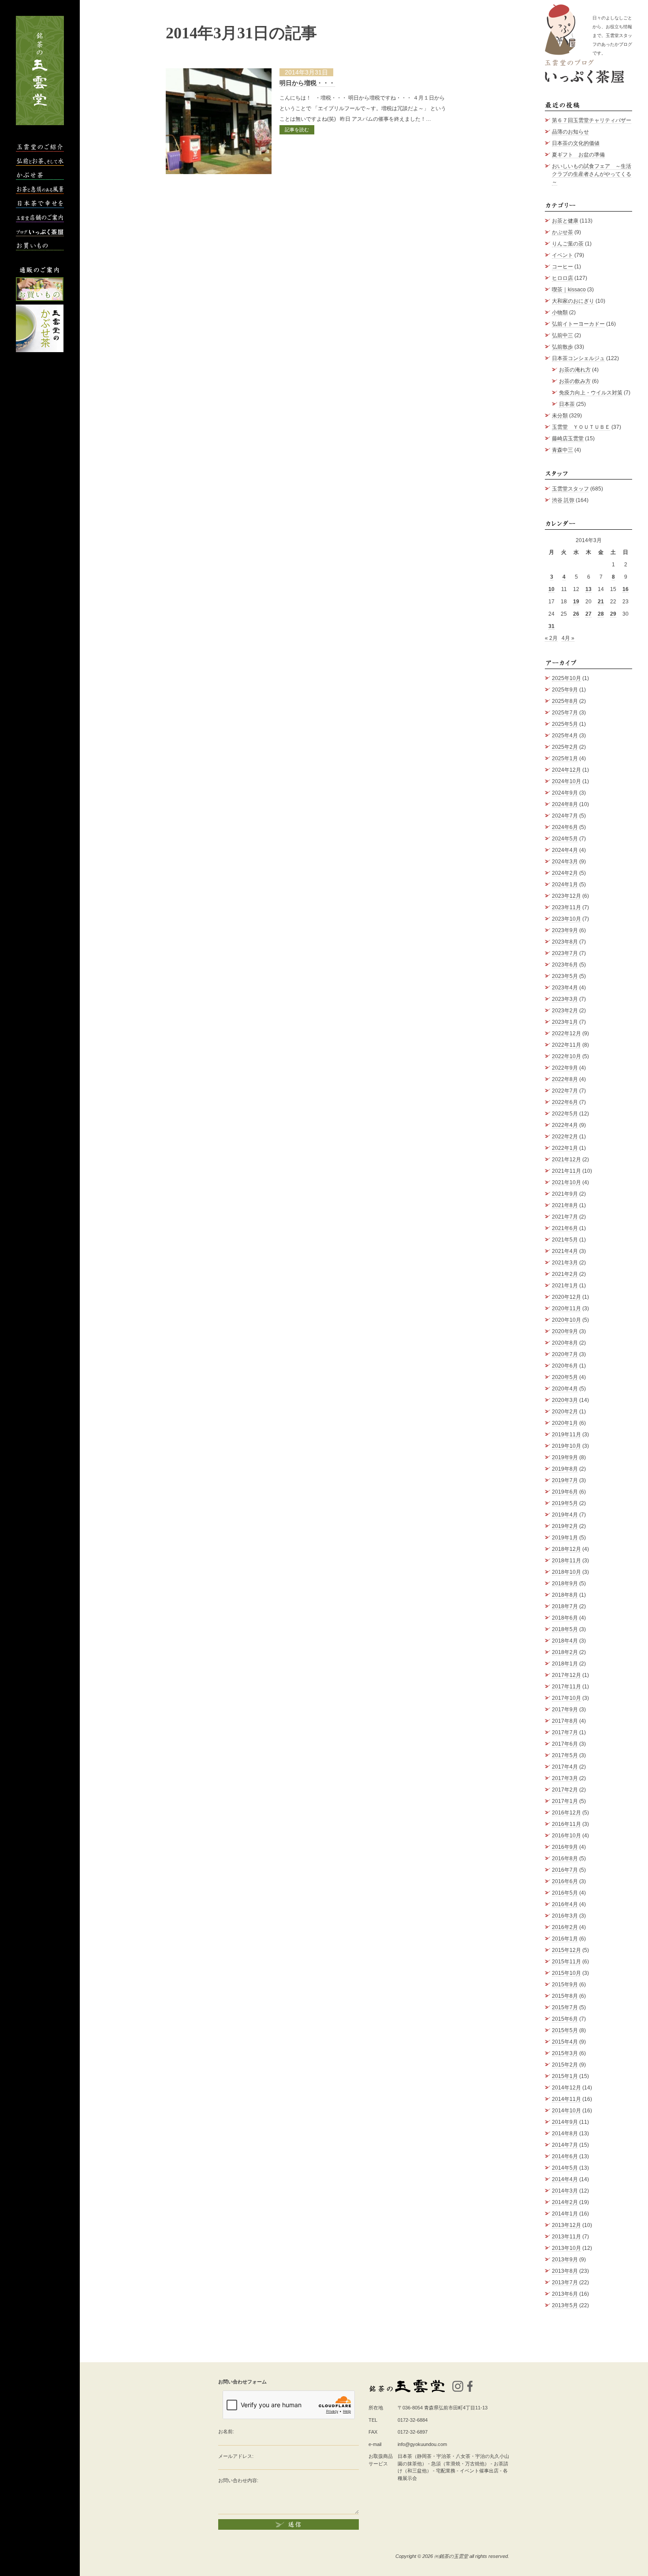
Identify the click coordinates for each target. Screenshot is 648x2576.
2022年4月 (565, 1125)
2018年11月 (566, 1561)
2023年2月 (565, 1011)
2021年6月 (565, 1228)
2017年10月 (566, 1698)
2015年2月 (565, 2065)
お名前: (226, 2431)
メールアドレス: (236, 2456)
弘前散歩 (562, 347)
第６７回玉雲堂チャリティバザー (592, 120)
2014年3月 (565, 2191)
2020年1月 (565, 1423)
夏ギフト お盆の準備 (578, 155)
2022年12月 (566, 1033)
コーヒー (562, 267)
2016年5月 (565, 1893)
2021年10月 (566, 1182)
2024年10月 (566, 781)
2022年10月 (566, 1056)
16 (626, 589)
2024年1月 (565, 885)
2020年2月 (565, 1412)
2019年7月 (565, 1480)
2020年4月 (565, 1389)
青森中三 (562, 450)
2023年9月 (565, 930)
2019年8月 (565, 1469)
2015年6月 (565, 2019)
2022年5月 (565, 1114)
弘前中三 (562, 335)
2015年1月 (565, 2076)
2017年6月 (565, 1744)
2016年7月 (565, 1870)
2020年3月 (565, 1400)
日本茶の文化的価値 (576, 143)
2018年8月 (565, 1595)
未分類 (560, 416)
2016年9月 (565, 1847)
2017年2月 (565, 1790)
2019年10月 (566, 1446)
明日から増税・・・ (307, 83)
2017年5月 (565, 1755)
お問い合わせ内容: (238, 2480)
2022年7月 (565, 1091)
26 (576, 614)
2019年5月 (565, 1503)
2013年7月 (565, 2282)
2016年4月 (565, 1904)
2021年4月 (565, 1251)
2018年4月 (565, 1641)
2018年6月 (565, 1618)
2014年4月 (565, 2179)
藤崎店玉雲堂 (568, 439)
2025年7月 (565, 713)
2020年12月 (566, 1297)
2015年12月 (566, 1950)
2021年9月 (565, 1194)
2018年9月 (565, 1584)
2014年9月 (565, 2122)
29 (613, 614)
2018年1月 (565, 1664)
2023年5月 (565, 976)
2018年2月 (565, 1652)
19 (576, 602)
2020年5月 (565, 1377)
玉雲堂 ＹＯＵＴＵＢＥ (581, 427)
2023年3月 (565, 999)
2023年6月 (565, 965)
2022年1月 (565, 1148)
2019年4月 (565, 1515)
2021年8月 (565, 1205)
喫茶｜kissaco (569, 290)
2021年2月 (565, 1274)
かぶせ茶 (562, 232)
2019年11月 (566, 1435)
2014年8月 (565, 2134)
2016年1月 (565, 1939)
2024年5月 (565, 839)
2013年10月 (566, 2248)
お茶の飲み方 (575, 381)
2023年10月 (566, 919)
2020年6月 (565, 1366)
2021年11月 (566, 1171)
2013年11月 (566, 2237)
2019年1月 (565, 1538)
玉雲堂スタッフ (570, 489)
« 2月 (551, 638)
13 (588, 589)
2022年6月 (565, 1102)
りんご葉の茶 (568, 244)
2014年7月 (565, 2145)
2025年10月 (566, 678)
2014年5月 (565, 2168)
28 (601, 614)
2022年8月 (565, 1079)
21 (601, 602)
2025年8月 (565, 701)
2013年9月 (565, 2260)
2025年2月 (565, 747)
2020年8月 (565, 1343)
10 (551, 589)
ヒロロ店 (562, 278)
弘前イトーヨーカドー (578, 324)
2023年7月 (565, 953)
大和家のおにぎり (573, 301)
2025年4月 (565, 736)
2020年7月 (565, 1354)
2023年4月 (565, 988)
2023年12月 (566, 896)
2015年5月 (565, 2030)
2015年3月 (565, 2053)
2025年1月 (565, 758)
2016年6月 (565, 1881)
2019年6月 (565, 1492)
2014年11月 (566, 2099)
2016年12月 (566, 1813)
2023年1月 (565, 1022)
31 (551, 626)
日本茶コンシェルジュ (578, 358)
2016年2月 (565, 1927)
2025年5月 (565, 724)
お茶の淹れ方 (575, 370)
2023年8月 (565, 942)
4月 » (568, 638)
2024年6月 (565, 827)
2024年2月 (565, 873)
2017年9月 (565, 1710)
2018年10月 (566, 1572)
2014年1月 (565, 2214)
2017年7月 (565, 1732)
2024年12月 (566, 770)
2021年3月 (565, 1263)
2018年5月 (565, 1629)
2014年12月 (566, 2088)
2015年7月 (565, 2007)
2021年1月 (565, 1286)
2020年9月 (565, 1331)
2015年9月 (565, 1985)
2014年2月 (565, 2202)
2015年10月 (566, 1973)
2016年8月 (565, 1859)
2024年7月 (565, 816)
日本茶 (567, 404)
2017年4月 (565, 1767)
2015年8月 (565, 1996)
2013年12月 (566, 2225)
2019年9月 (565, 1457)
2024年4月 (565, 850)
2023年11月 (566, 907)
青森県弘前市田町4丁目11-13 (456, 2408)
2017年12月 (566, 1675)
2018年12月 (566, 1549)
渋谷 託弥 (563, 500)
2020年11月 (566, 1308)
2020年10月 (566, 1320)
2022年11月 (566, 1045)
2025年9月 (565, 690)
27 (588, 614)
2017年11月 (566, 1687)
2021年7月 (565, 1217)
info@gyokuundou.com (422, 2444)
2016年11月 (566, 1824)
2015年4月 (565, 2042)
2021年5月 (565, 1240)
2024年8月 (565, 804)
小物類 (560, 312)
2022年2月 (565, 1137)
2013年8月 (565, 2271)
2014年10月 (566, 2111)
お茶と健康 (565, 221)
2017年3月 (565, 1778)
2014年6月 (565, 2156)
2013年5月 (565, 2305)
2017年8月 (565, 1721)
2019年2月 (565, 1526)
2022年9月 (565, 1068)
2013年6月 (565, 2294)
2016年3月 (565, 1916)
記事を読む (297, 130)
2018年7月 (565, 1606)
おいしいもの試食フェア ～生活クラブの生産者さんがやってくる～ (592, 174)
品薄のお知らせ (570, 132)
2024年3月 (565, 862)
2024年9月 (565, 793)
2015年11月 (566, 1962)
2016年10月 (566, 1836)
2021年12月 (566, 1160)
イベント (562, 255)
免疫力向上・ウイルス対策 (591, 393)
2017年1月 (565, 1801)
